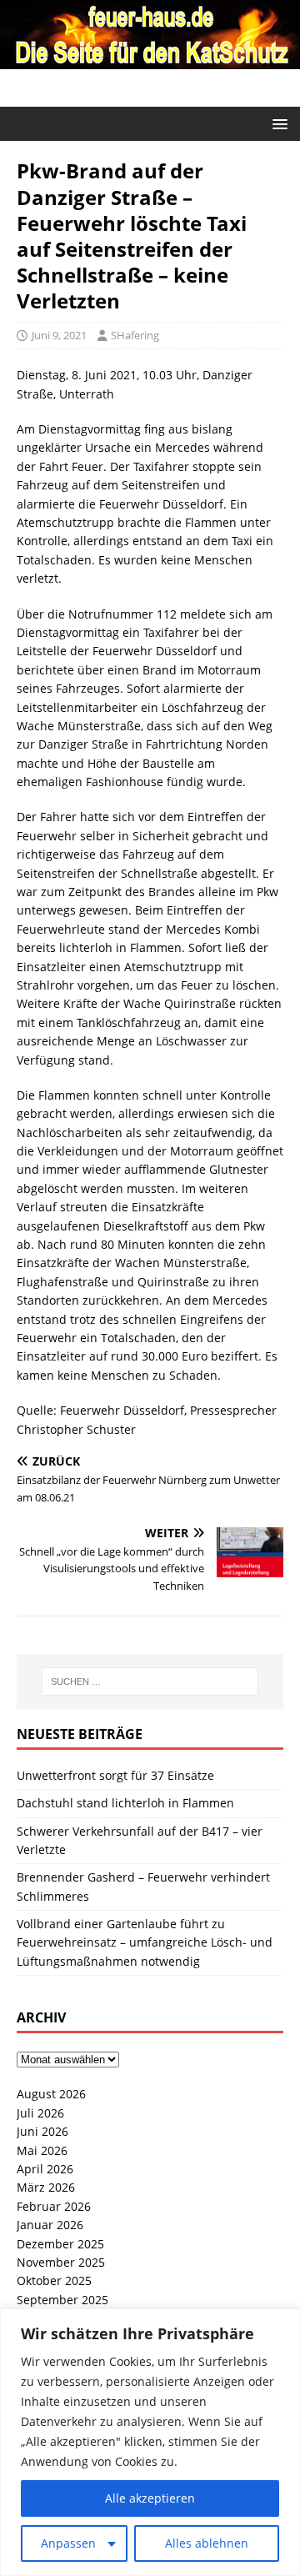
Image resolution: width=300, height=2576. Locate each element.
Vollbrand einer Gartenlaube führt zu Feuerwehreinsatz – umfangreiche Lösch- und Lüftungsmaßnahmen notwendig (145, 1942)
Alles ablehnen (207, 2543)
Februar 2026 (54, 2206)
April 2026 (45, 2169)
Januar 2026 (50, 2225)
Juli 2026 (40, 2113)
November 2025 (61, 2262)
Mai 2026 (42, 2150)
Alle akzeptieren (150, 2498)
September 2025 (62, 2300)
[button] (277, 123)
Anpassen (68, 2543)
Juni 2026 (42, 2131)
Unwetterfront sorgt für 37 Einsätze (115, 1775)
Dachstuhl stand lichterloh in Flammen (125, 1803)
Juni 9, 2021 (59, 335)
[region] (150, 2442)
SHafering (135, 335)
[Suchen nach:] (150, 1681)
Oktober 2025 (54, 2280)
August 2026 (51, 2094)
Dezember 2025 (60, 2244)
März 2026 (46, 2187)
